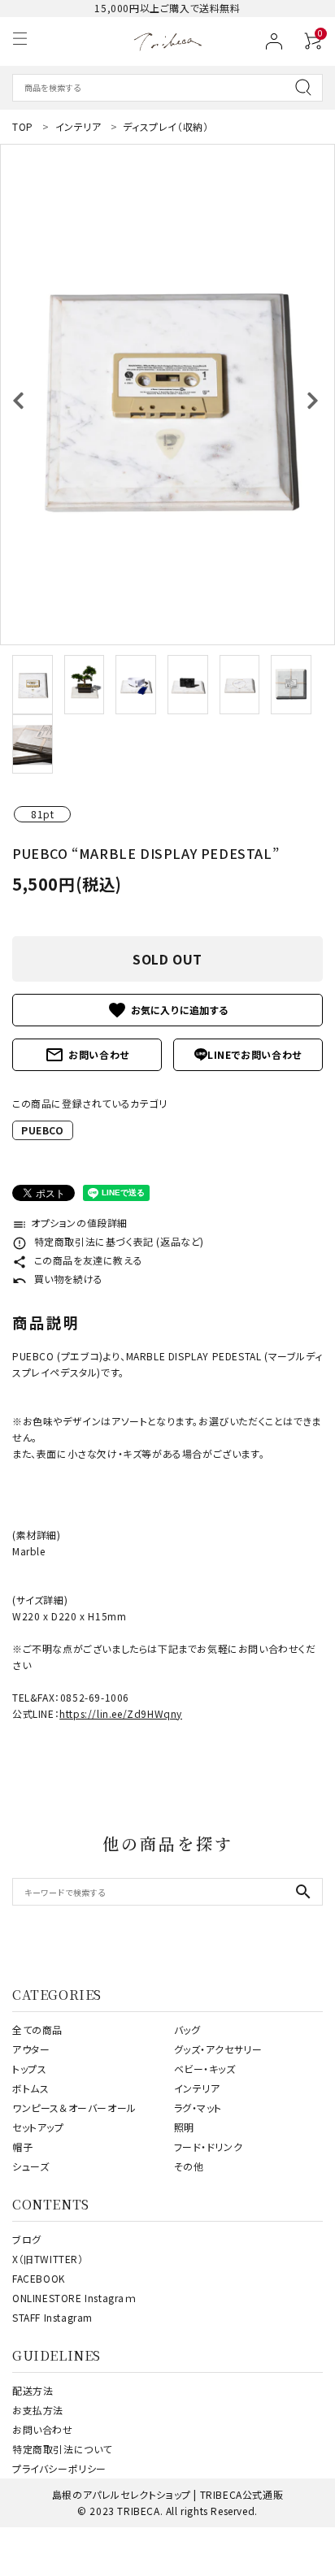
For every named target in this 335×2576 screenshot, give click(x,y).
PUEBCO (43, 1130)
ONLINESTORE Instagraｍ (74, 2298)
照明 (184, 2127)
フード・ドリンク (209, 2147)
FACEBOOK (39, 2278)
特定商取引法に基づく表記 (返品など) (108, 1241)
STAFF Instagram (52, 2317)
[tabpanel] (167, 395)
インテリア (197, 2088)
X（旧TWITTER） (48, 2259)
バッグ (187, 2030)
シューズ (30, 2166)
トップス (29, 2069)
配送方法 (33, 2390)
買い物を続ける (58, 1279)
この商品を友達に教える (77, 1260)
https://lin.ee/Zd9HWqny (121, 1713)
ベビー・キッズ (205, 2069)
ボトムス (30, 2088)
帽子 (22, 2147)
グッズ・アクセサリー (218, 2049)
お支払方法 (38, 2410)
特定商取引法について (62, 2449)
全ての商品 (37, 2030)
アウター (31, 2049)
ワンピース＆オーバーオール (74, 2108)
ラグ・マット (198, 2108)
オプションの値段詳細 (70, 1223)
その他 (189, 2166)
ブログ (27, 2239)
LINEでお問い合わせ (255, 1054)
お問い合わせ (87, 1055)
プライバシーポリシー (59, 2468)
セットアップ (38, 2127)
